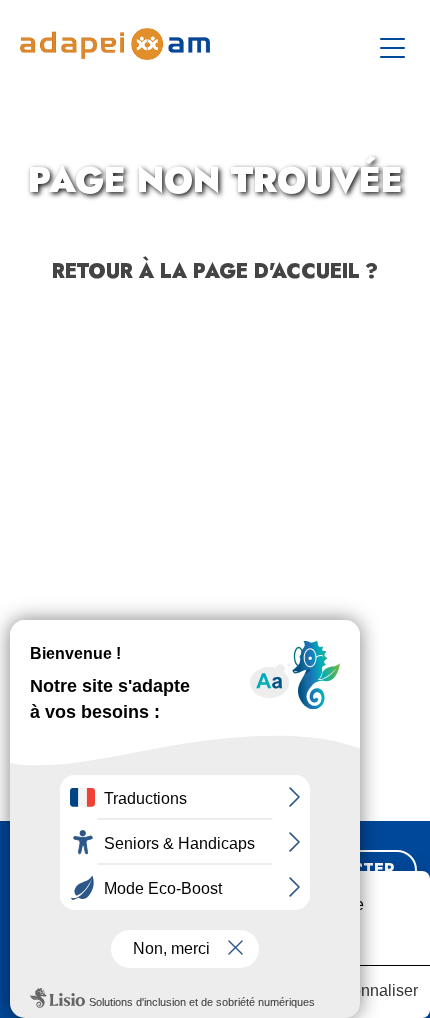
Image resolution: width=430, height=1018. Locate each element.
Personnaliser (368, 990)
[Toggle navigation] (395, 44)
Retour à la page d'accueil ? (215, 271)
